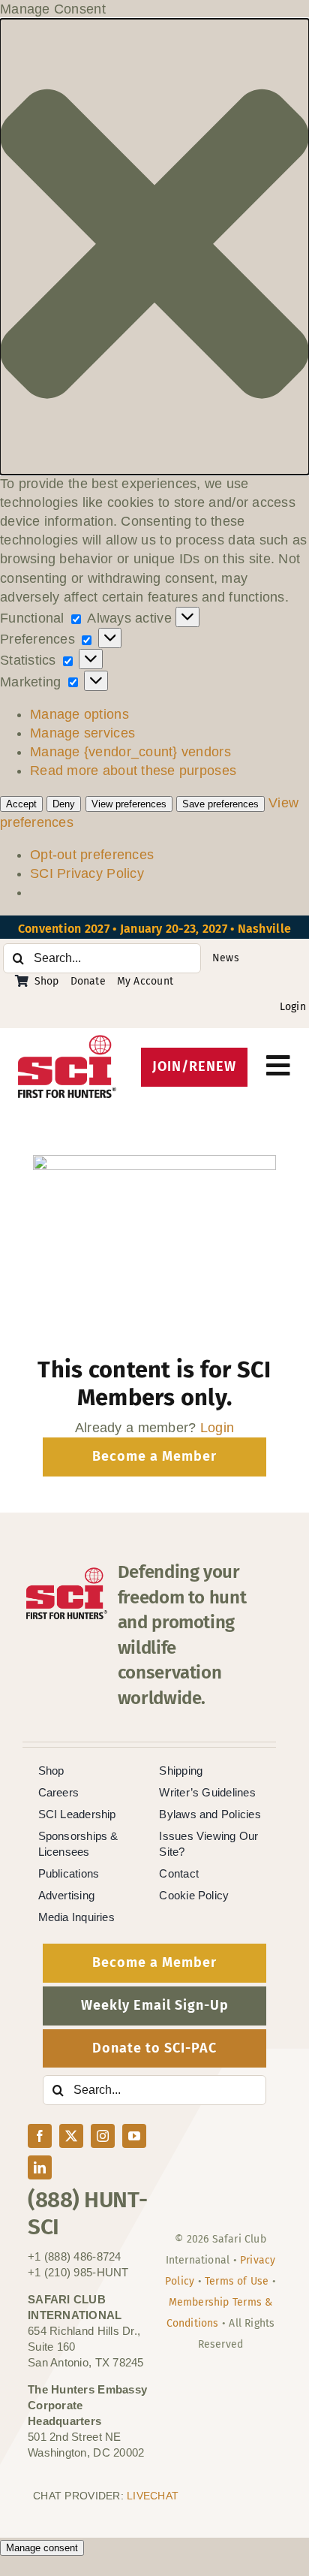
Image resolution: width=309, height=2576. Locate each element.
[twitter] (71, 2136)
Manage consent (42, 2548)
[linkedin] (40, 2167)
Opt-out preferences (92, 855)
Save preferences (220, 804)
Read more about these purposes (133, 771)
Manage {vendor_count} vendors (130, 752)
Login (293, 1007)
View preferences (129, 804)
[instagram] (103, 2136)
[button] (154, 246)
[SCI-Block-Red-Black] (67, 1042)
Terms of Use (237, 2281)
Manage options (79, 714)
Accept (21, 804)
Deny (64, 804)
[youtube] (134, 2136)
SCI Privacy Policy (87, 873)
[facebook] (40, 2136)
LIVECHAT (153, 2496)
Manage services (82, 733)
